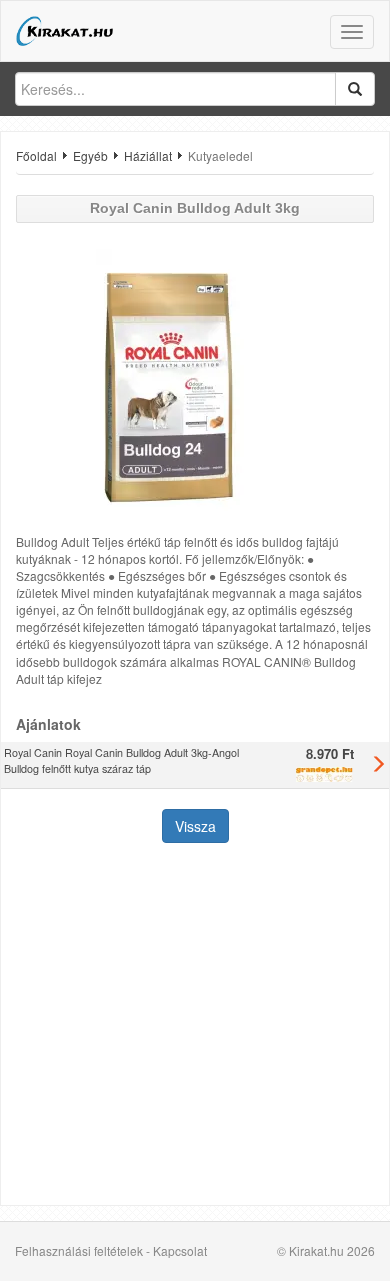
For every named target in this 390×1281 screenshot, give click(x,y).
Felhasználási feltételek (79, 1250)
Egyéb (90, 155)
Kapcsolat (180, 1250)
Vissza (195, 826)
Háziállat (148, 155)
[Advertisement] (195, 1026)
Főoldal (36, 155)
